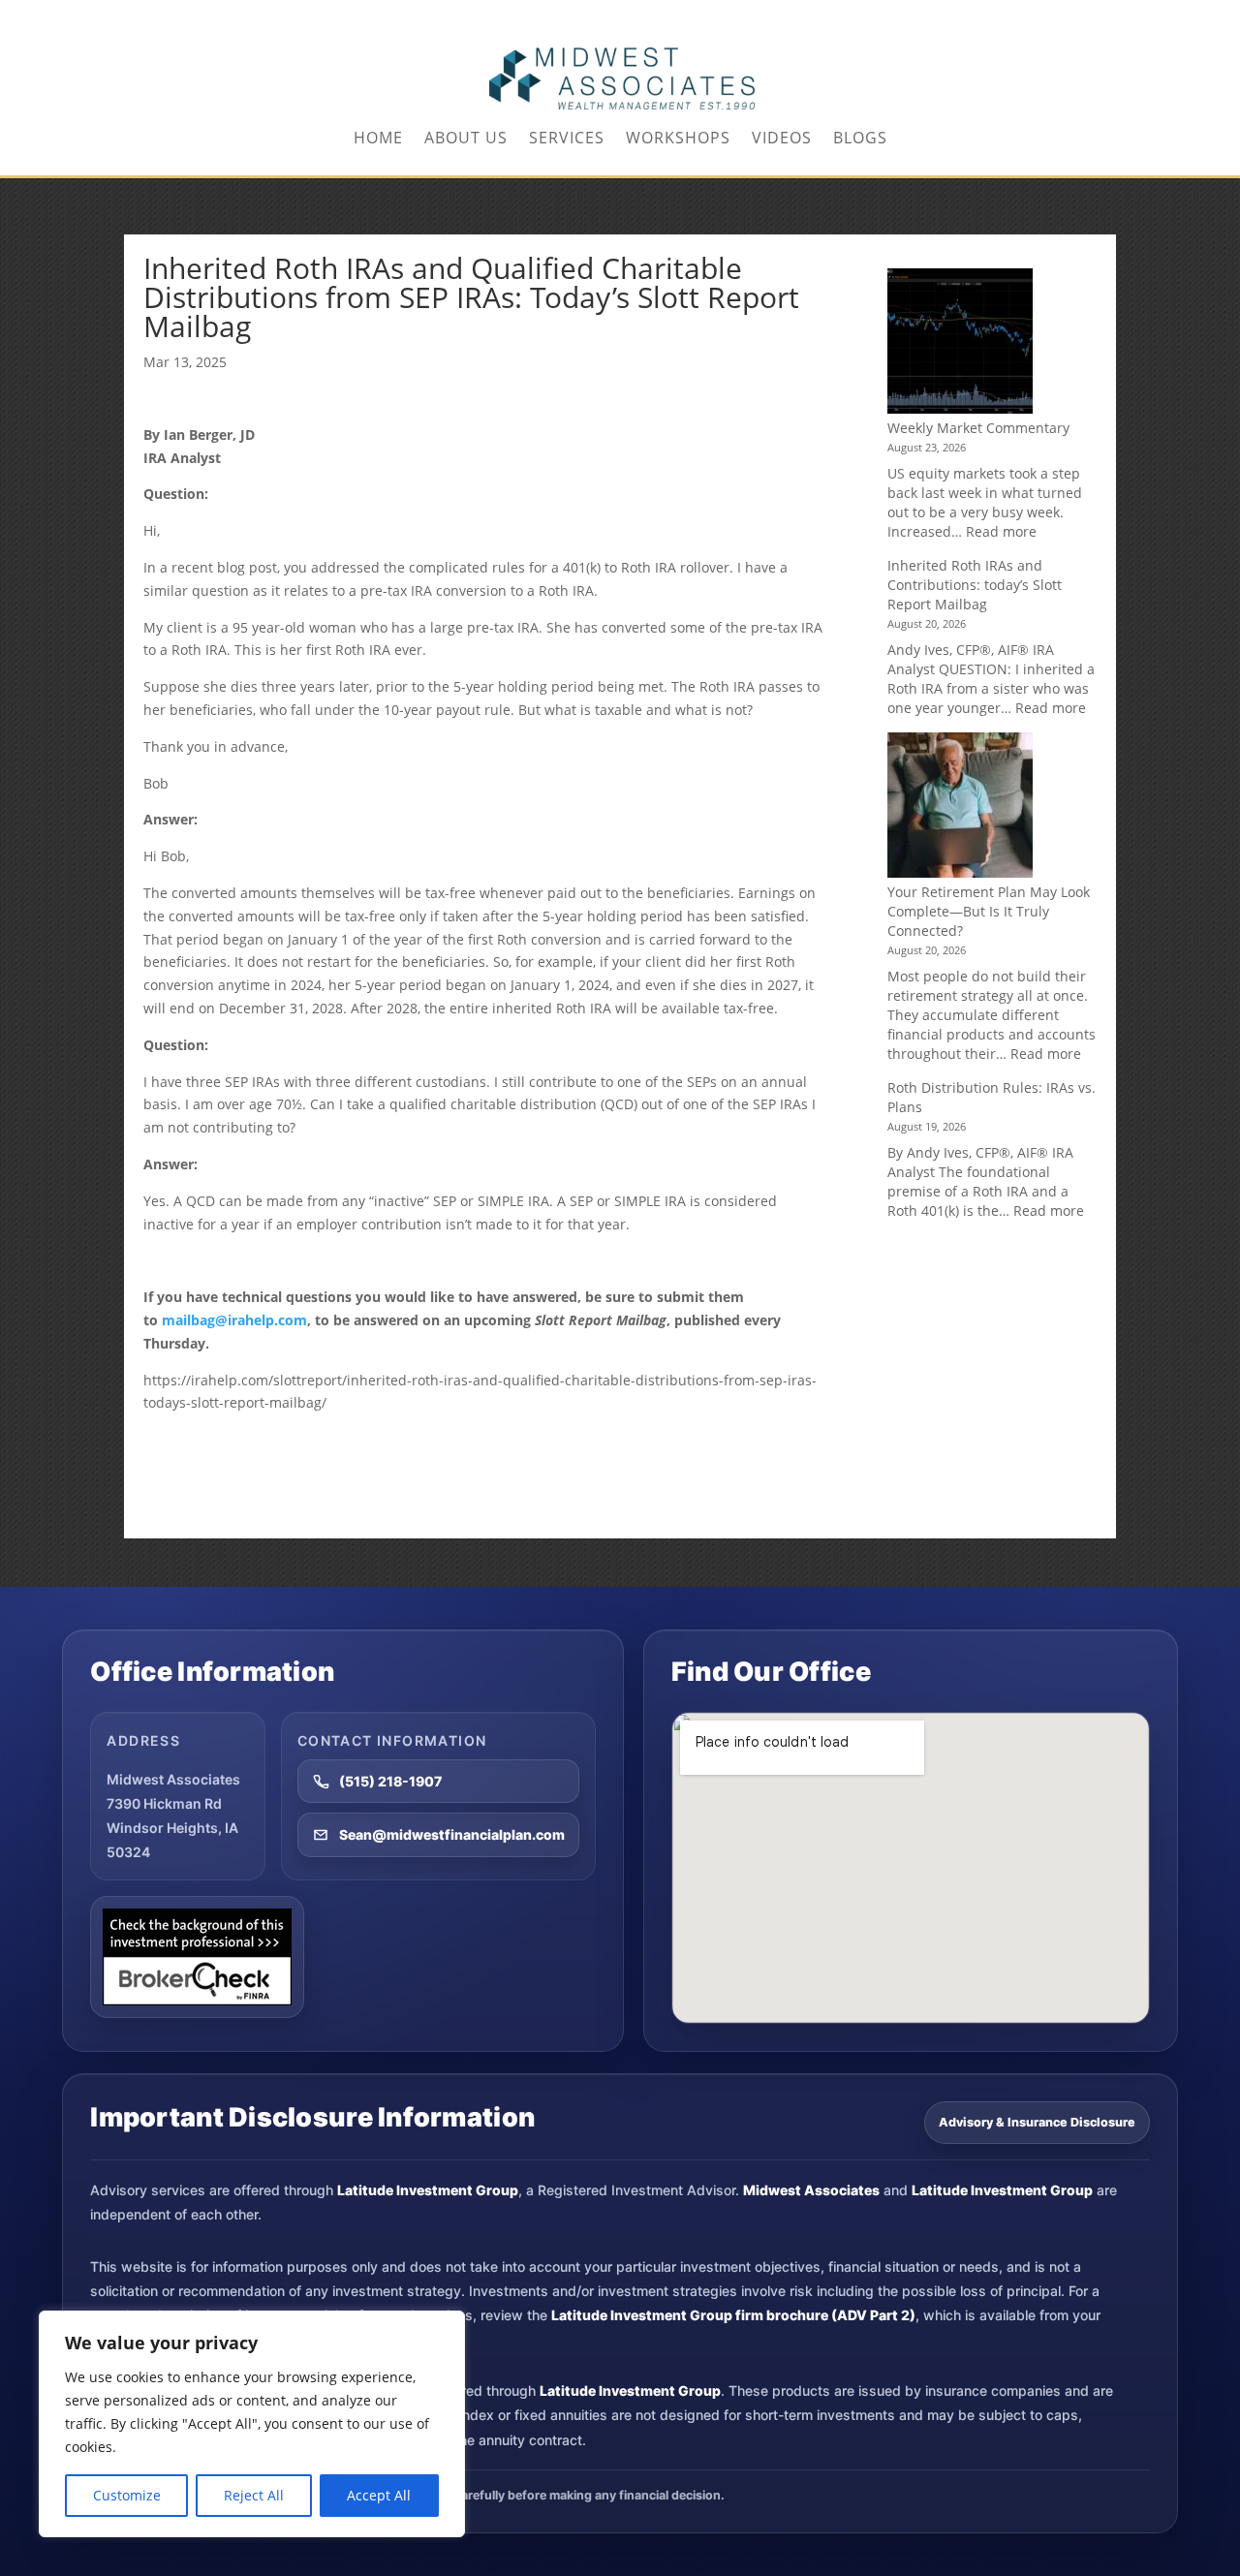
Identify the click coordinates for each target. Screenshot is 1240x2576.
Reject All (254, 2495)
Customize (127, 2495)
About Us (466, 140)
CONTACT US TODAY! (1056, 16)
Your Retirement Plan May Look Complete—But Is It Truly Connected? (989, 911)
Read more (1001, 531)
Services (567, 140)
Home (378, 140)
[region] (252, 2424)
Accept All (379, 2495)
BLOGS (860, 140)
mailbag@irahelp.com (234, 1320)
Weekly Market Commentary (978, 428)
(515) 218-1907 (390, 1781)
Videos (782, 140)
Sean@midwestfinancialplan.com (452, 1834)
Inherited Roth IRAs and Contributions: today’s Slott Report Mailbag (975, 585)
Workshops (678, 140)
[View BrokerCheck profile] (197, 1957)
